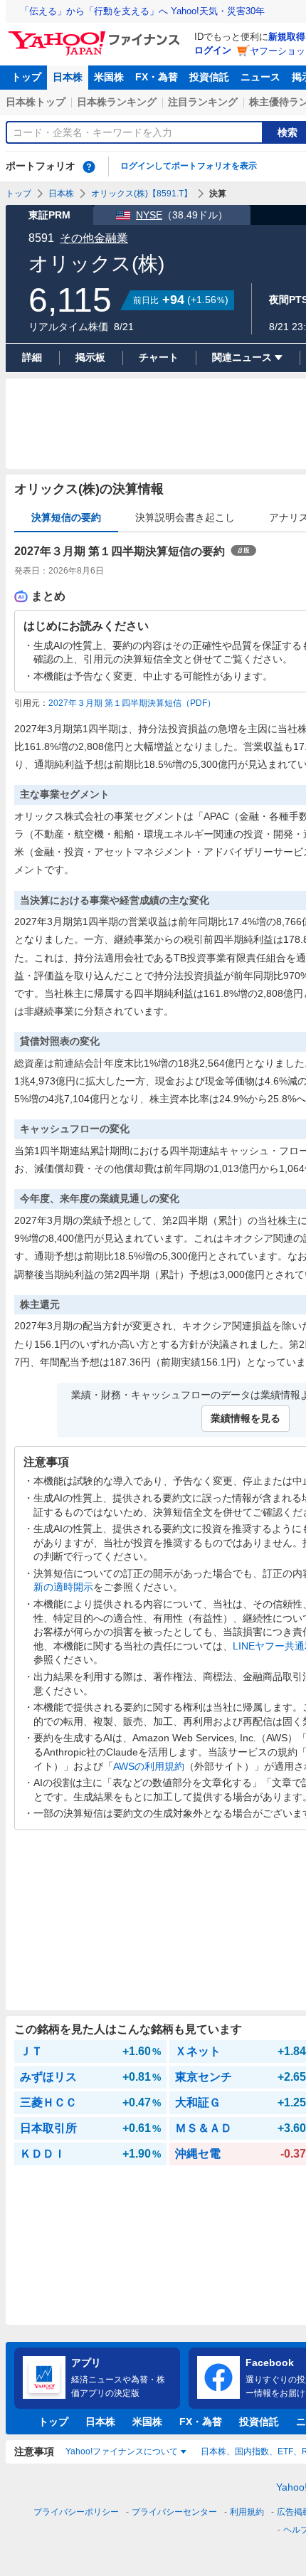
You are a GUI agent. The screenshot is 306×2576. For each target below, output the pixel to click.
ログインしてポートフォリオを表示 (189, 166)
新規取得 (287, 37)
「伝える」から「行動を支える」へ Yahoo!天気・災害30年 (142, 11)
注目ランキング (203, 102)
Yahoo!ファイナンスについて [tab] (122, 2451)
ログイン (213, 50)
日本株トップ (36, 102)
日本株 (68, 77)
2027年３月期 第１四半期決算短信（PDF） (132, 703)
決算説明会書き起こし (185, 517)
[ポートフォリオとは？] (89, 167)
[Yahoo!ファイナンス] (96, 35)
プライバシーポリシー (76, 2512)
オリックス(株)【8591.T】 (142, 194)
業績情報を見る (246, 1418)
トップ (26, 77)
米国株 (109, 77)
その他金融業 (94, 238)
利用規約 (247, 2512)
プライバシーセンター (174, 2512)
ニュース (260, 77)
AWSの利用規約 (149, 1766)
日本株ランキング (117, 102)
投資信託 (209, 77)
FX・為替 (157, 77)
